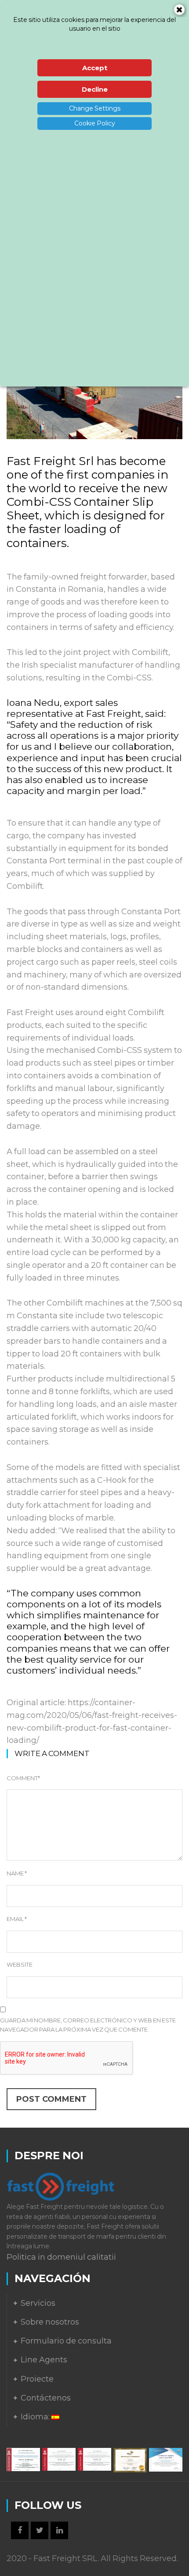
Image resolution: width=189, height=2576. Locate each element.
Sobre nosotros (50, 2322)
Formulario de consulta (66, 2341)
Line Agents (44, 2360)
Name (17, 1873)
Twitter (40, 2530)
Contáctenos (46, 2398)
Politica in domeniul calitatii (61, 2257)
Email (17, 1919)
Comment (23, 1778)
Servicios (38, 2303)
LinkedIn (59, 2530)
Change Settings (95, 108)
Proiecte (37, 2379)
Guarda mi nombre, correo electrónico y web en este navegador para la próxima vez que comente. (88, 2025)
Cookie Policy (95, 123)
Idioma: (36, 2417)
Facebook (20, 2530)
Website (20, 1964)
